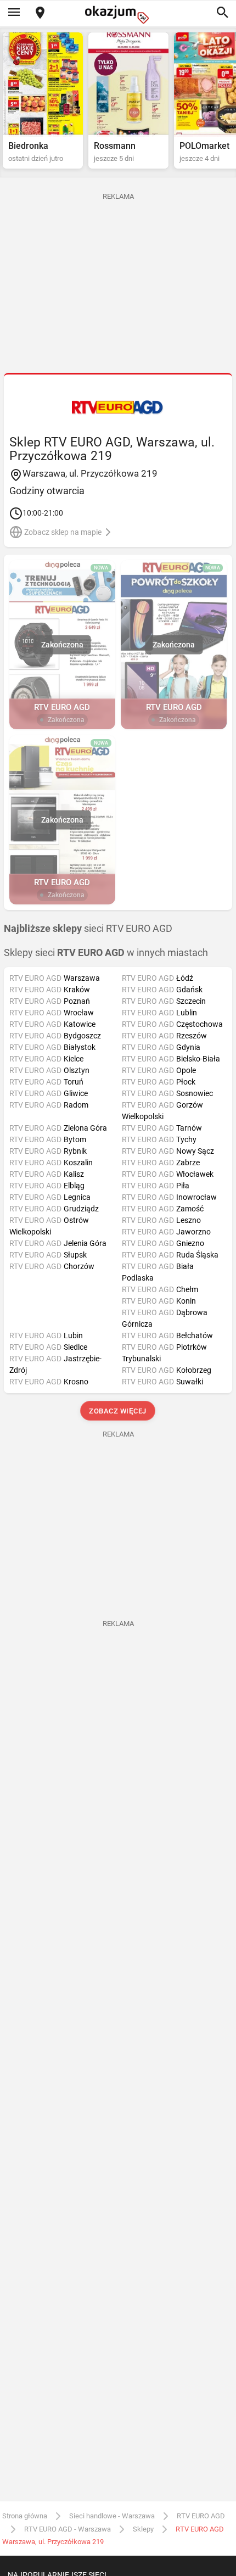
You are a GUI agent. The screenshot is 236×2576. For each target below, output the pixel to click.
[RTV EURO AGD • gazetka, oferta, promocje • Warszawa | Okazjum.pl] (118, 407)
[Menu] (14, 13)
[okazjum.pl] (118, 15)
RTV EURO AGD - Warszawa (68, 2529)
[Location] (40, 13)
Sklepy (143, 2529)
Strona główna (25, 2516)
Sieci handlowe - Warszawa (112, 2516)
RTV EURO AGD (201, 2516)
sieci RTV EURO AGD (88, 929)
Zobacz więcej (118, 1411)
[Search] (222, 13)
